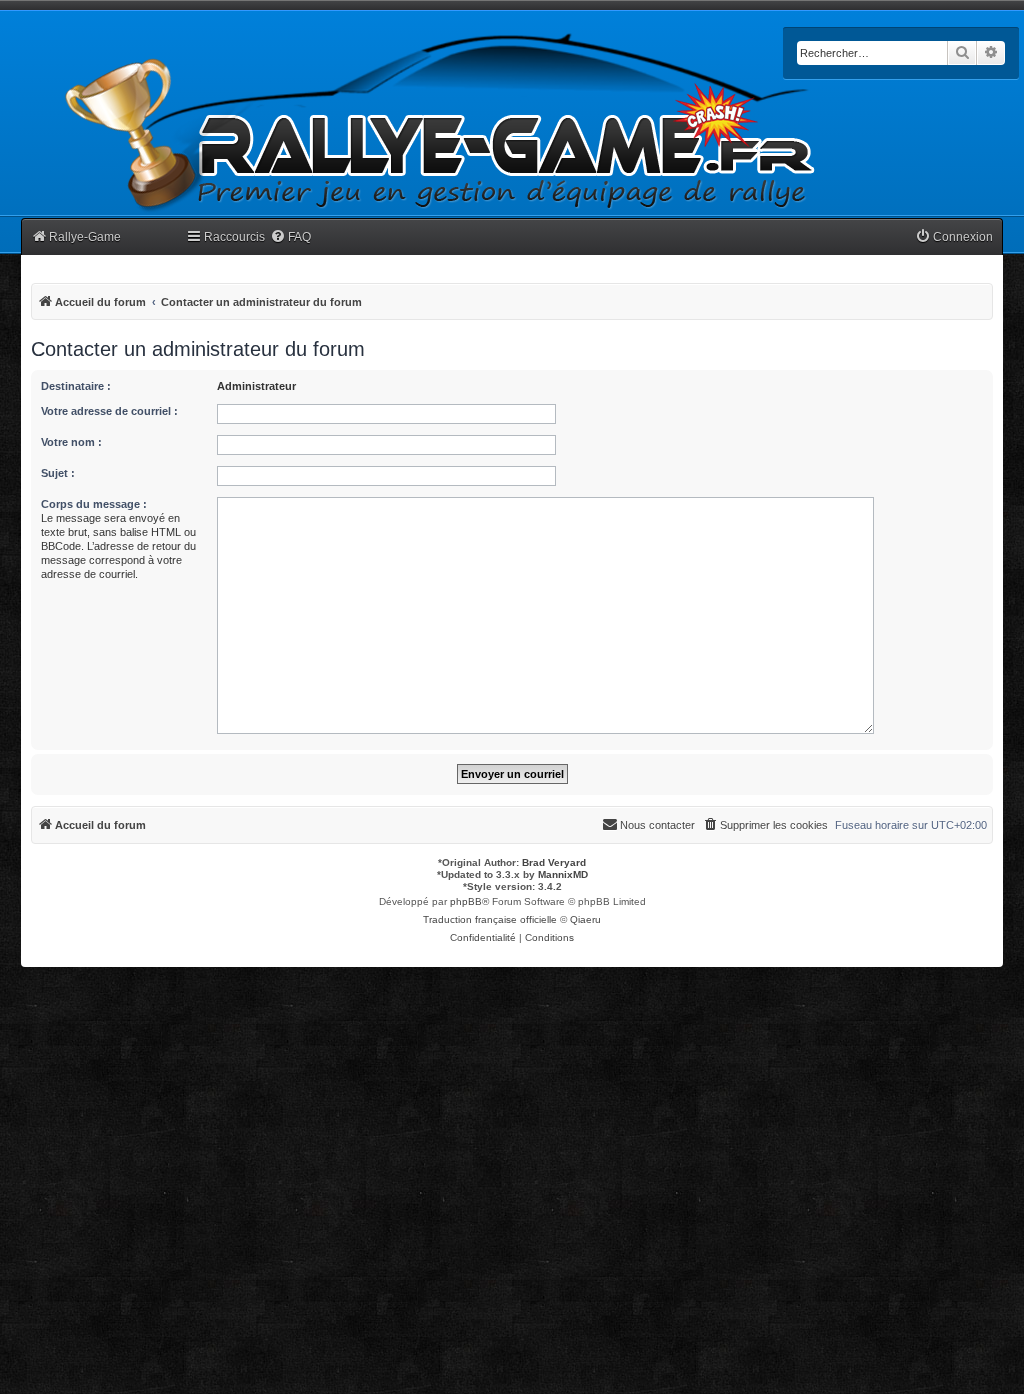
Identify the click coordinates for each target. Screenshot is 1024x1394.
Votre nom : (71, 442)
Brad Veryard (554, 862)
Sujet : (58, 473)
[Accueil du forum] (441, 122)
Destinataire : (76, 386)
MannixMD (563, 874)
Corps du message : (94, 504)
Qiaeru (585, 919)
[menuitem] (290, 237)
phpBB (466, 901)
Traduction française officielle (490, 919)
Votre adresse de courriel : (109, 411)
